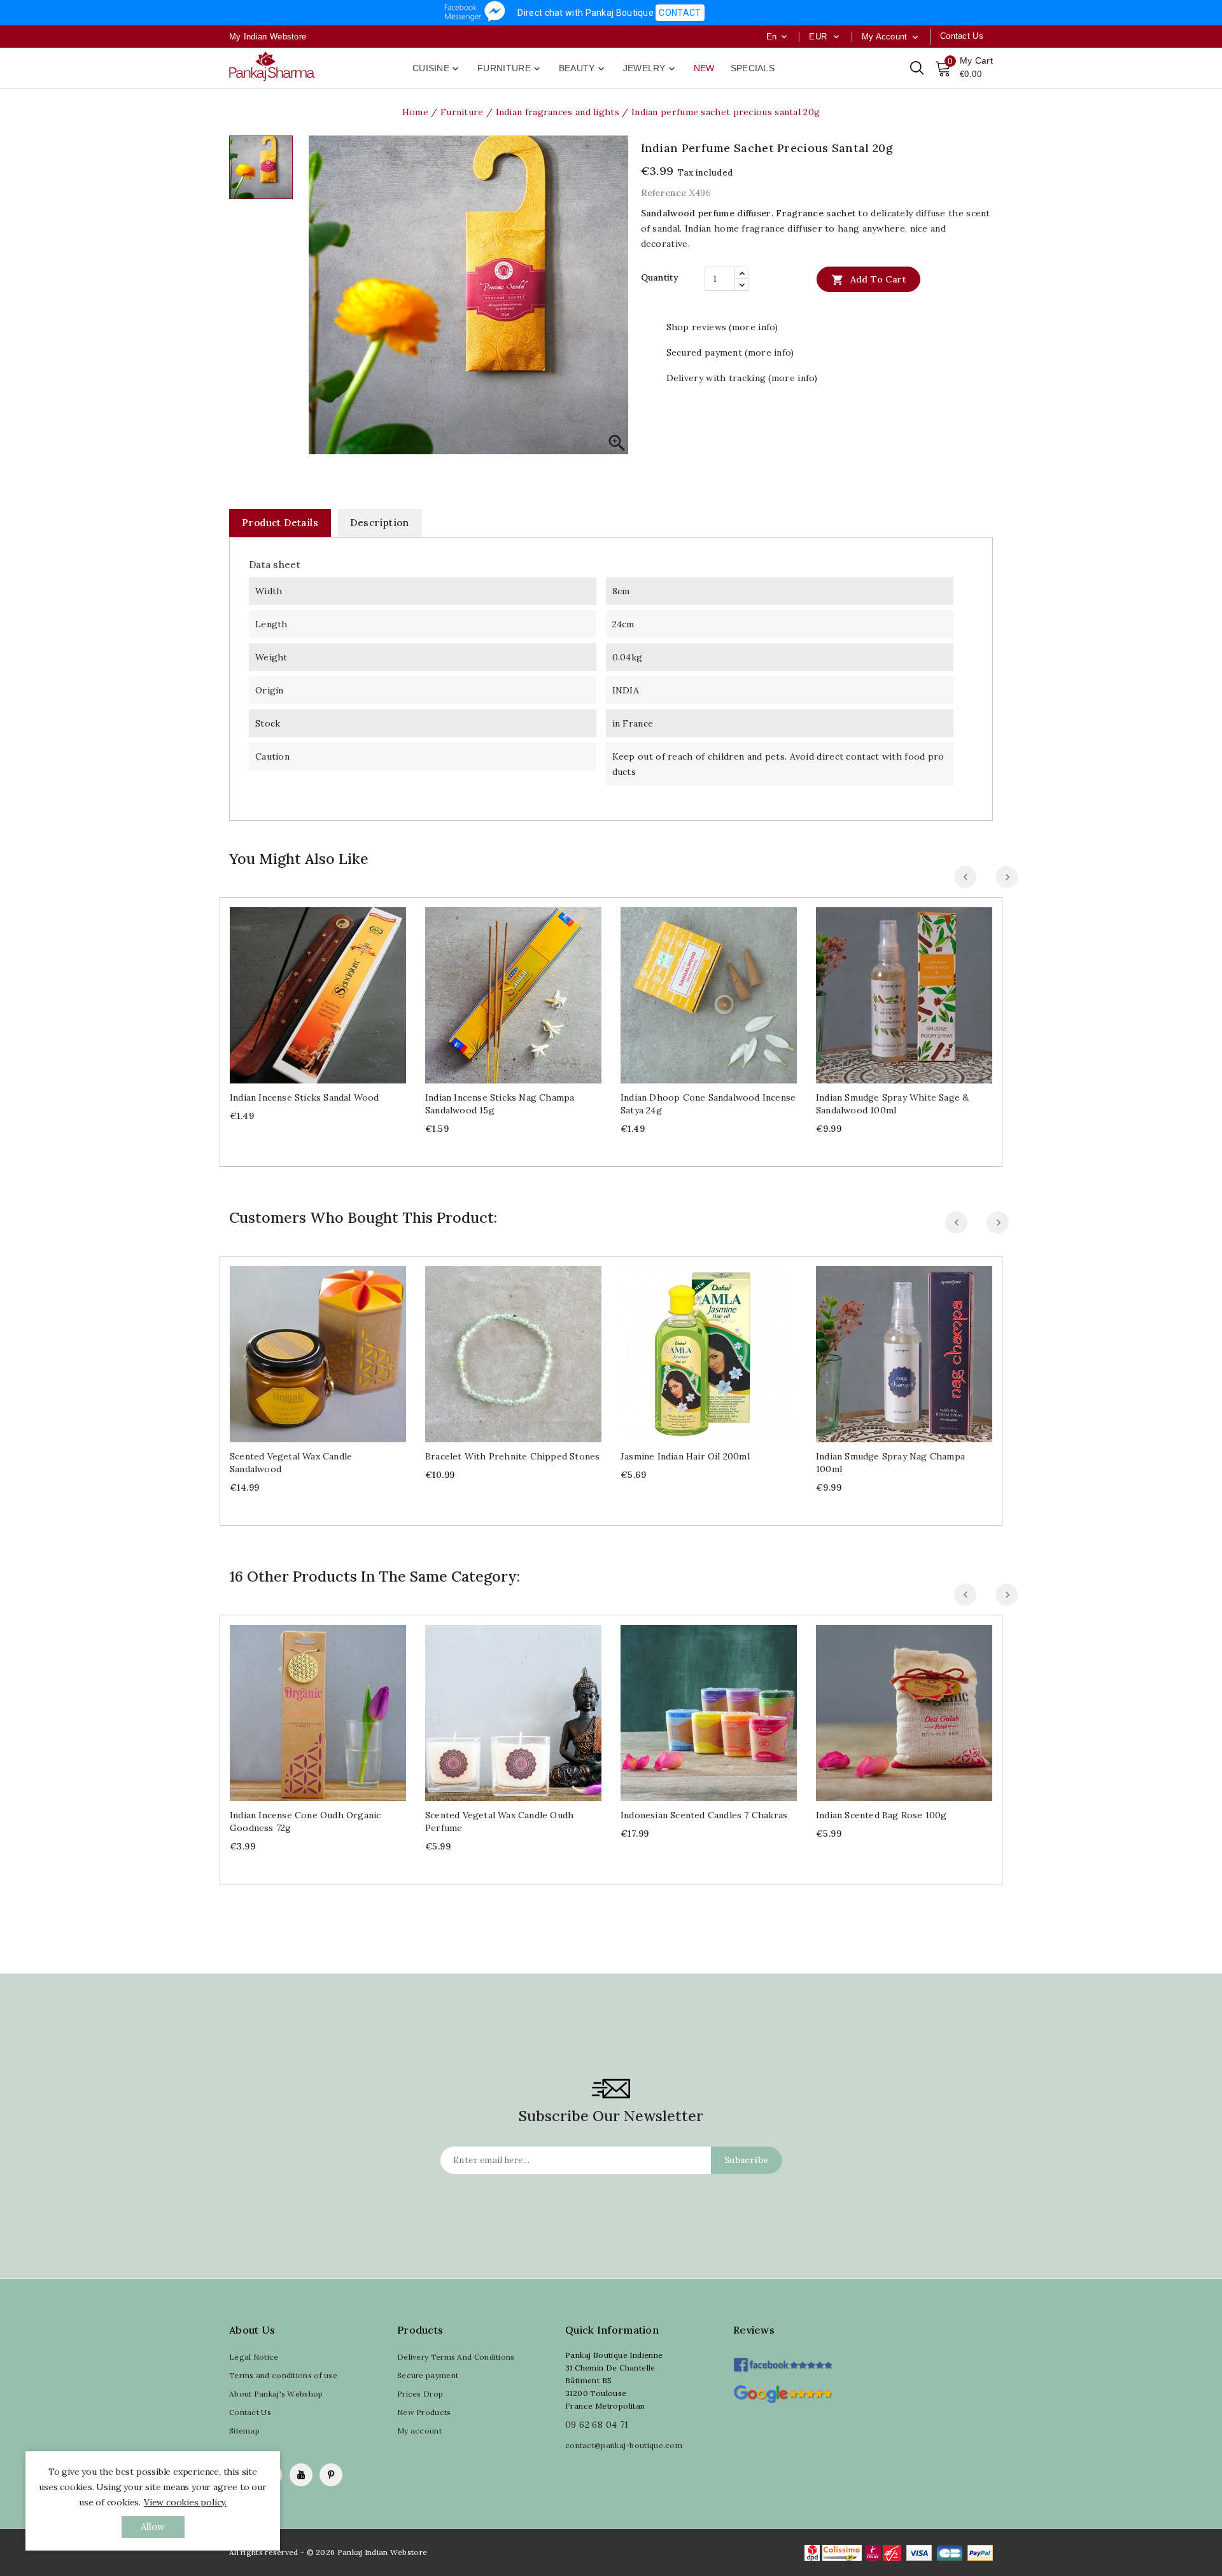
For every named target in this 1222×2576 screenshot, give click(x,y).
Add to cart (868, 280)
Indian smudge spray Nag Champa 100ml (890, 1463)
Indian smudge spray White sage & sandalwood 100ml (892, 1104)
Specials (753, 68)
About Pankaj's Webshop (276, 2394)
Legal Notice (254, 2357)
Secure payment (428, 2375)
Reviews (754, 2330)
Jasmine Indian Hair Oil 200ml (685, 1456)
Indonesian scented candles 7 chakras (704, 1815)
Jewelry (650, 69)
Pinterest (331, 2475)
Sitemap (244, 2431)
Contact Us (250, 2412)
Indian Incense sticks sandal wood (305, 1097)
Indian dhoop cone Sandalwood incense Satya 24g (708, 1104)
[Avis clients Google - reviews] (783, 2392)
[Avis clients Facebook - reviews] (783, 2361)
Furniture (510, 69)
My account (419, 2431)
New (704, 68)
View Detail (331, 990)
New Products (424, 2412)
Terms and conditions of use (283, 2375)
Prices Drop (420, 2394)
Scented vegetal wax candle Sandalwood (291, 1463)
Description (379, 523)
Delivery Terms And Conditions (456, 2357)
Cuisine (437, 69)
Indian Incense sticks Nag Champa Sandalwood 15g (500, 1104)
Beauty (583, 69)
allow (153, 2527)
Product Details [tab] (280, 523)
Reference (664, 193)
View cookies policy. (185, 2502)
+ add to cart (305, 990)
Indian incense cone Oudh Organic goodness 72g (305, 1821)
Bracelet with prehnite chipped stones (512, 1456)
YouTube (301, 2475)
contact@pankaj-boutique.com (624, 2445)
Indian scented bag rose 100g (881, 1815)
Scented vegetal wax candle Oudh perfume (499, 1821)
